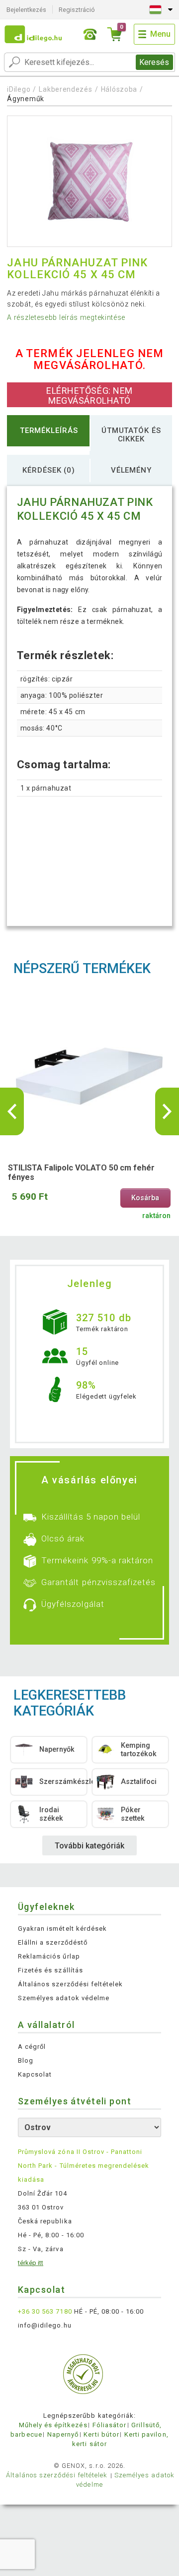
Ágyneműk (26, 99)
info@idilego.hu (45, 2325)
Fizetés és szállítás (50, 1970)
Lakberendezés (65, 89)
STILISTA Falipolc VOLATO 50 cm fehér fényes (81, 1172)
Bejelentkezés (26, 10)
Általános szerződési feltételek (70, 1984)
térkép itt (31, 2263)
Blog (26, 2060)
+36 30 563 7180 (45, 2311)
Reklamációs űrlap (49, 1956)
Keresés (154, 62)
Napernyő (63, 2434)
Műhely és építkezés (53, 2425)
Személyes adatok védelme (64, 1998)
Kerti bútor (101, 2434)
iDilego (19, 89)
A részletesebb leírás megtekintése (66, 317)
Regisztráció (77, 10)
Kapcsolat (35, 2074)
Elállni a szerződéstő (53, 1942)
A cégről (32, 2047)
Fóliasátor (109, 2425)
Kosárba (145, 1198)
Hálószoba (119, 89)
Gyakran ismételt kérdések (62, 1929)
